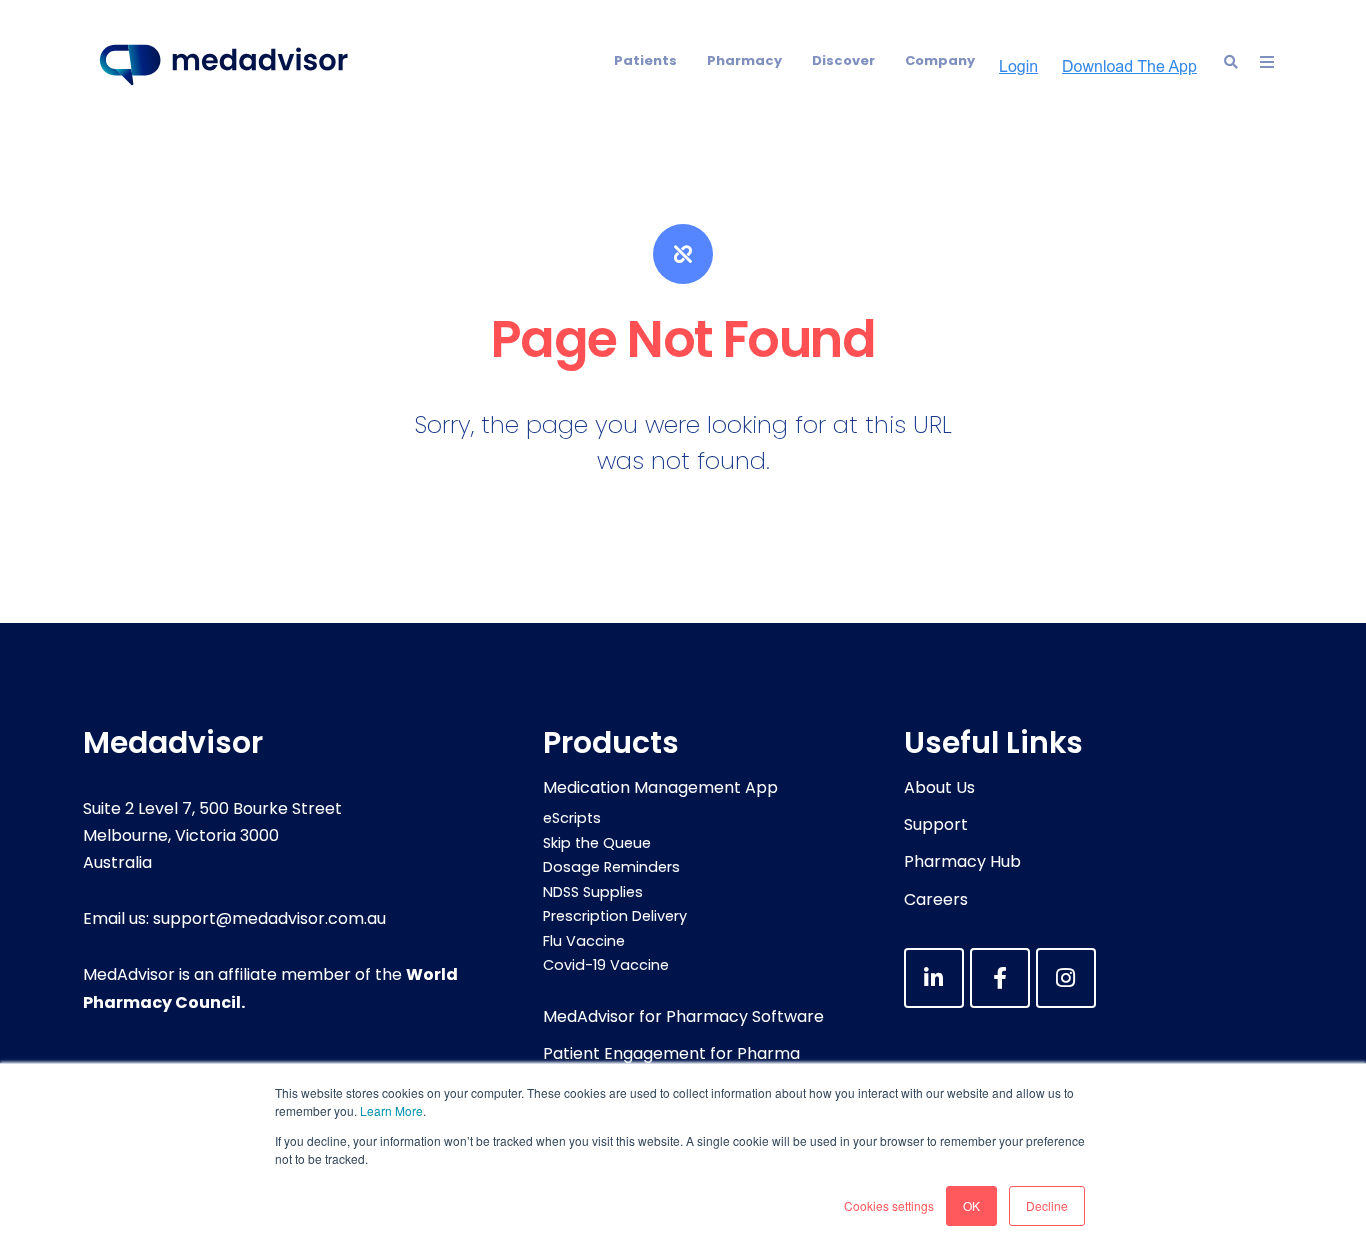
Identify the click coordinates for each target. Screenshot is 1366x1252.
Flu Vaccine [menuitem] (584, 941)
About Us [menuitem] (939, 787)
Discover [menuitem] (843, 60)
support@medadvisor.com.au (269, 918)
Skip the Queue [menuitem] (597, 843)
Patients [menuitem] (645, 60)
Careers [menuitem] (936, 899)
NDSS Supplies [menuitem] (593, 892)
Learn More (391, 1110)
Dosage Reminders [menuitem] (611, 867)
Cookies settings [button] (889, 1205)
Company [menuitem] (940, 60)
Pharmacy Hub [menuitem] (962, 861)
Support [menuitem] (936, 824)
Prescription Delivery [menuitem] (615, 916)
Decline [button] (1047, 1205)
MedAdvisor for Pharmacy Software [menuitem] (683, 1016)
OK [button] (971, 1205)
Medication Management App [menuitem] (660, 787)
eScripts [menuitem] (572, 818)
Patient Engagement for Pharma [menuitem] (671, 1053)
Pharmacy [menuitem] (744, 60)
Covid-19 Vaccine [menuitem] (606, 965)
